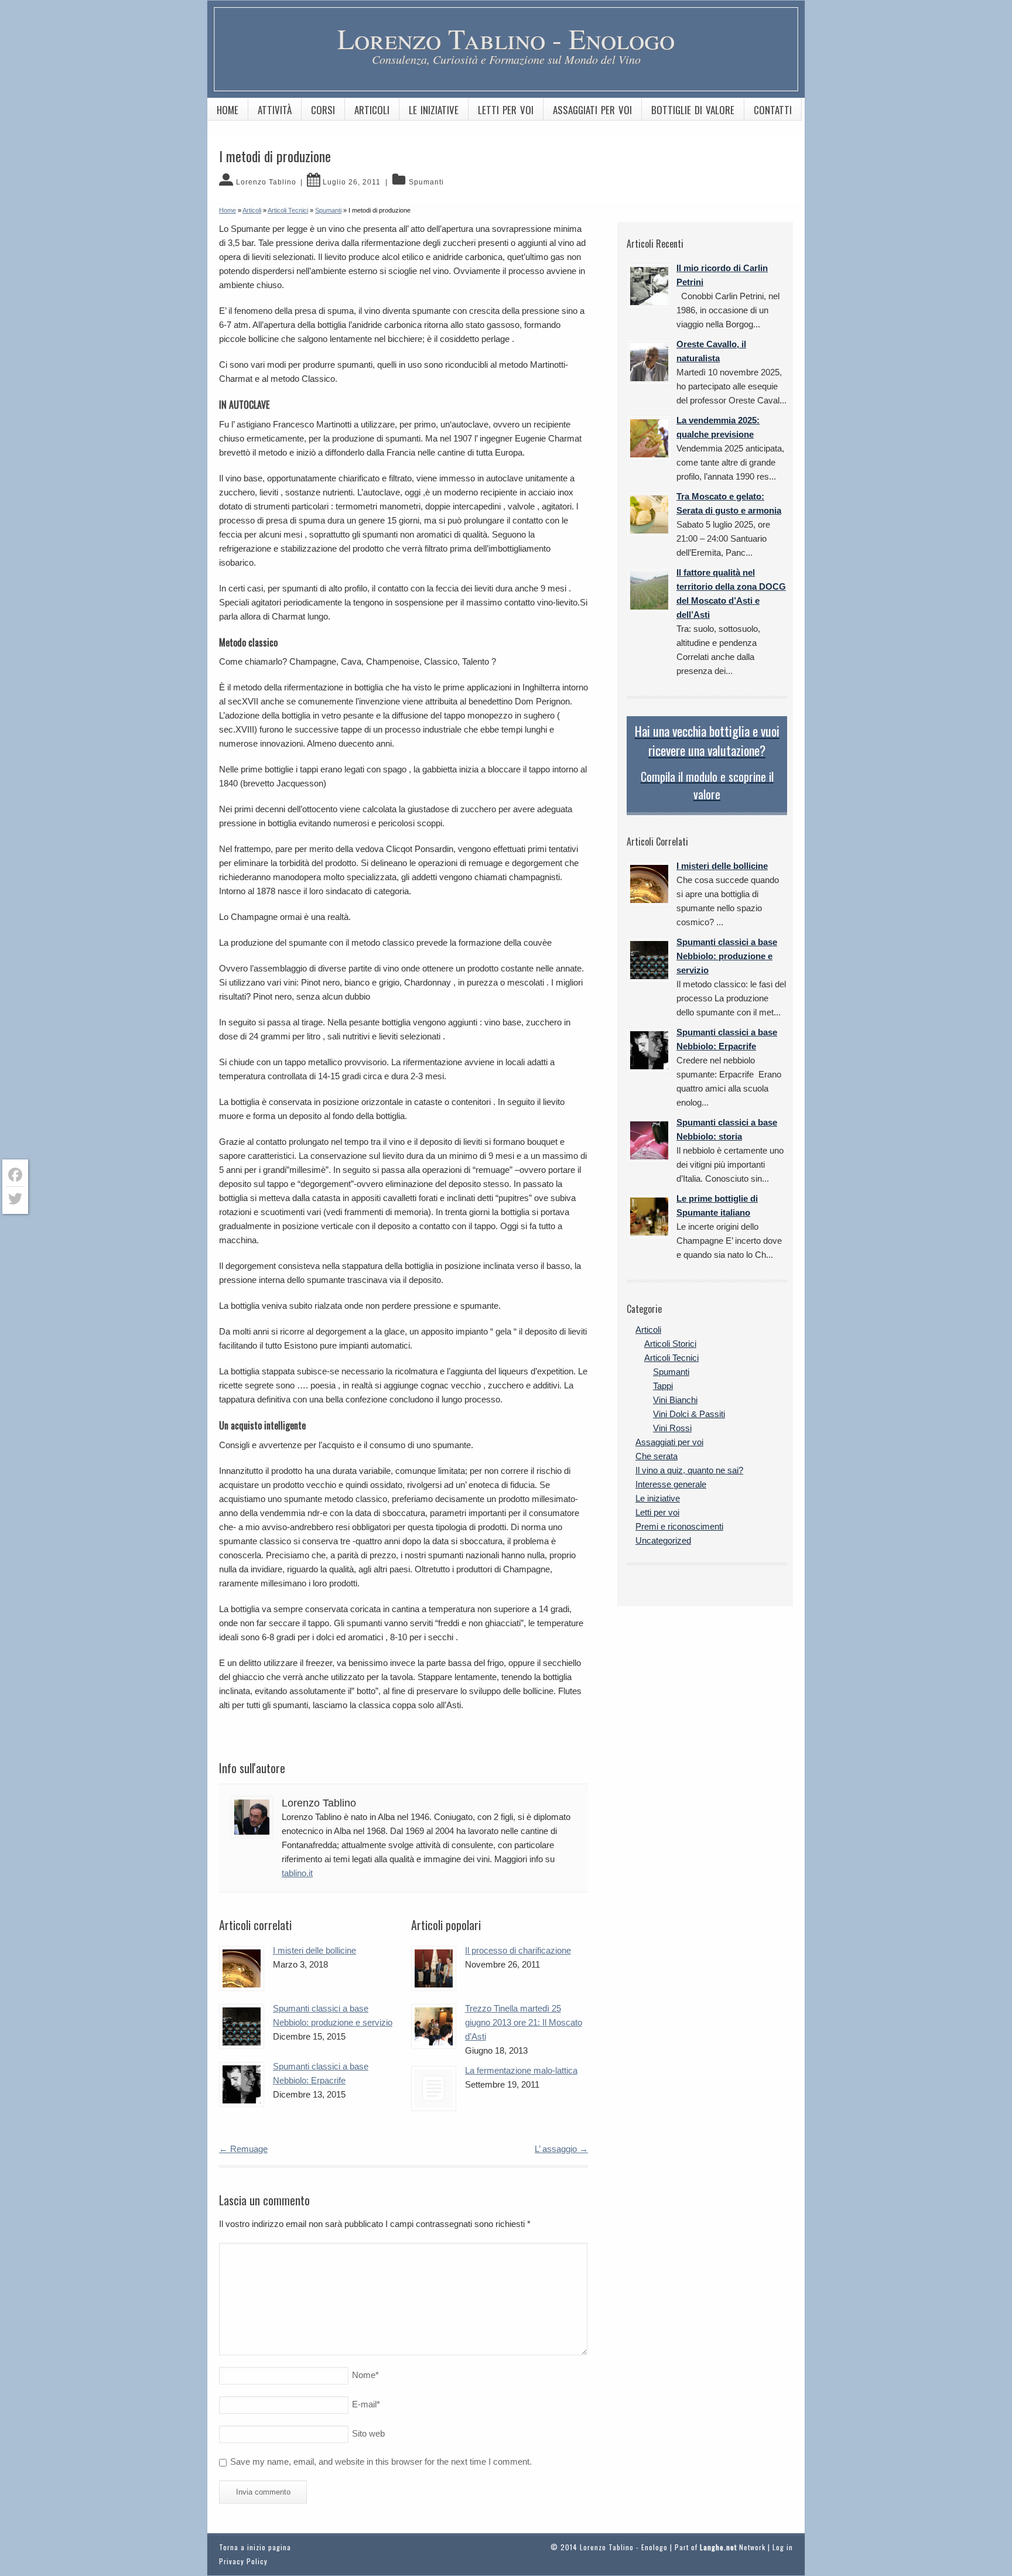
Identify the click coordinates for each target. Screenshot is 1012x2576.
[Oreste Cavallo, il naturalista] (649, 362)
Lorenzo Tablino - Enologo (506, 38)
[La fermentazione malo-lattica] (434, 2088)
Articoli (372, 110)
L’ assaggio (561, 2149)
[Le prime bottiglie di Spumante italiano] (649, 1217)
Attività (275, 110)
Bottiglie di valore (693, 110)
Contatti (773, 110)
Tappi (663, 1386)
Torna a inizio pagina (255, 2547)
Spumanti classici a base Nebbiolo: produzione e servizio (727, 956)
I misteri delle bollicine (314, 1950)
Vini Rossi (672, 1428)
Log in (783, 2547)
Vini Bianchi (675, 1400)
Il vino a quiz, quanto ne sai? (689, 1470)
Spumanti (426, 182)
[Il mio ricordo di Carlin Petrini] (649, 286)
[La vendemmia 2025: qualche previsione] (649, 438)
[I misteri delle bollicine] (242, 1968)
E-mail (366, 2404)
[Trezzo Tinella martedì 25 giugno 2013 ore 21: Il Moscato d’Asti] (434, 2026)
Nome (365, 2375)
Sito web (368, 2433)
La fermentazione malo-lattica (521, 2070)
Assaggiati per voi (592, 110)
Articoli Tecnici (671, 1358)
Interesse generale (671, 1484)
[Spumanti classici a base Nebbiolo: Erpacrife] (242, 2084)
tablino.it (297, 1873)
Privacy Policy (243, 2561)
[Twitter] (15, 1199)
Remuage (243, 2149)
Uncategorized (663, 1540)
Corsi (323, 110)
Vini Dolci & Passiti (689, 1414)
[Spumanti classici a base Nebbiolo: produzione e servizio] (242, 2026)
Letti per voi (506, 110)
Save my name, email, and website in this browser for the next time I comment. (381, 2462)
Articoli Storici (670, 1344)
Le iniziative (434, 110)
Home (228, 110)
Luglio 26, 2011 (352, 182)
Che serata (657, 1456)
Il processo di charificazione (518, 1950)
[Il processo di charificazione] (434, 1968)
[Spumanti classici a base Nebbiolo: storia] (649, 1140)
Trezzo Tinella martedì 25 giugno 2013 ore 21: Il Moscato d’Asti (524, 2022)
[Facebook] (15, 1175)
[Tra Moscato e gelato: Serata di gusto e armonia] (649, 514)
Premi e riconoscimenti (679, 1526)
